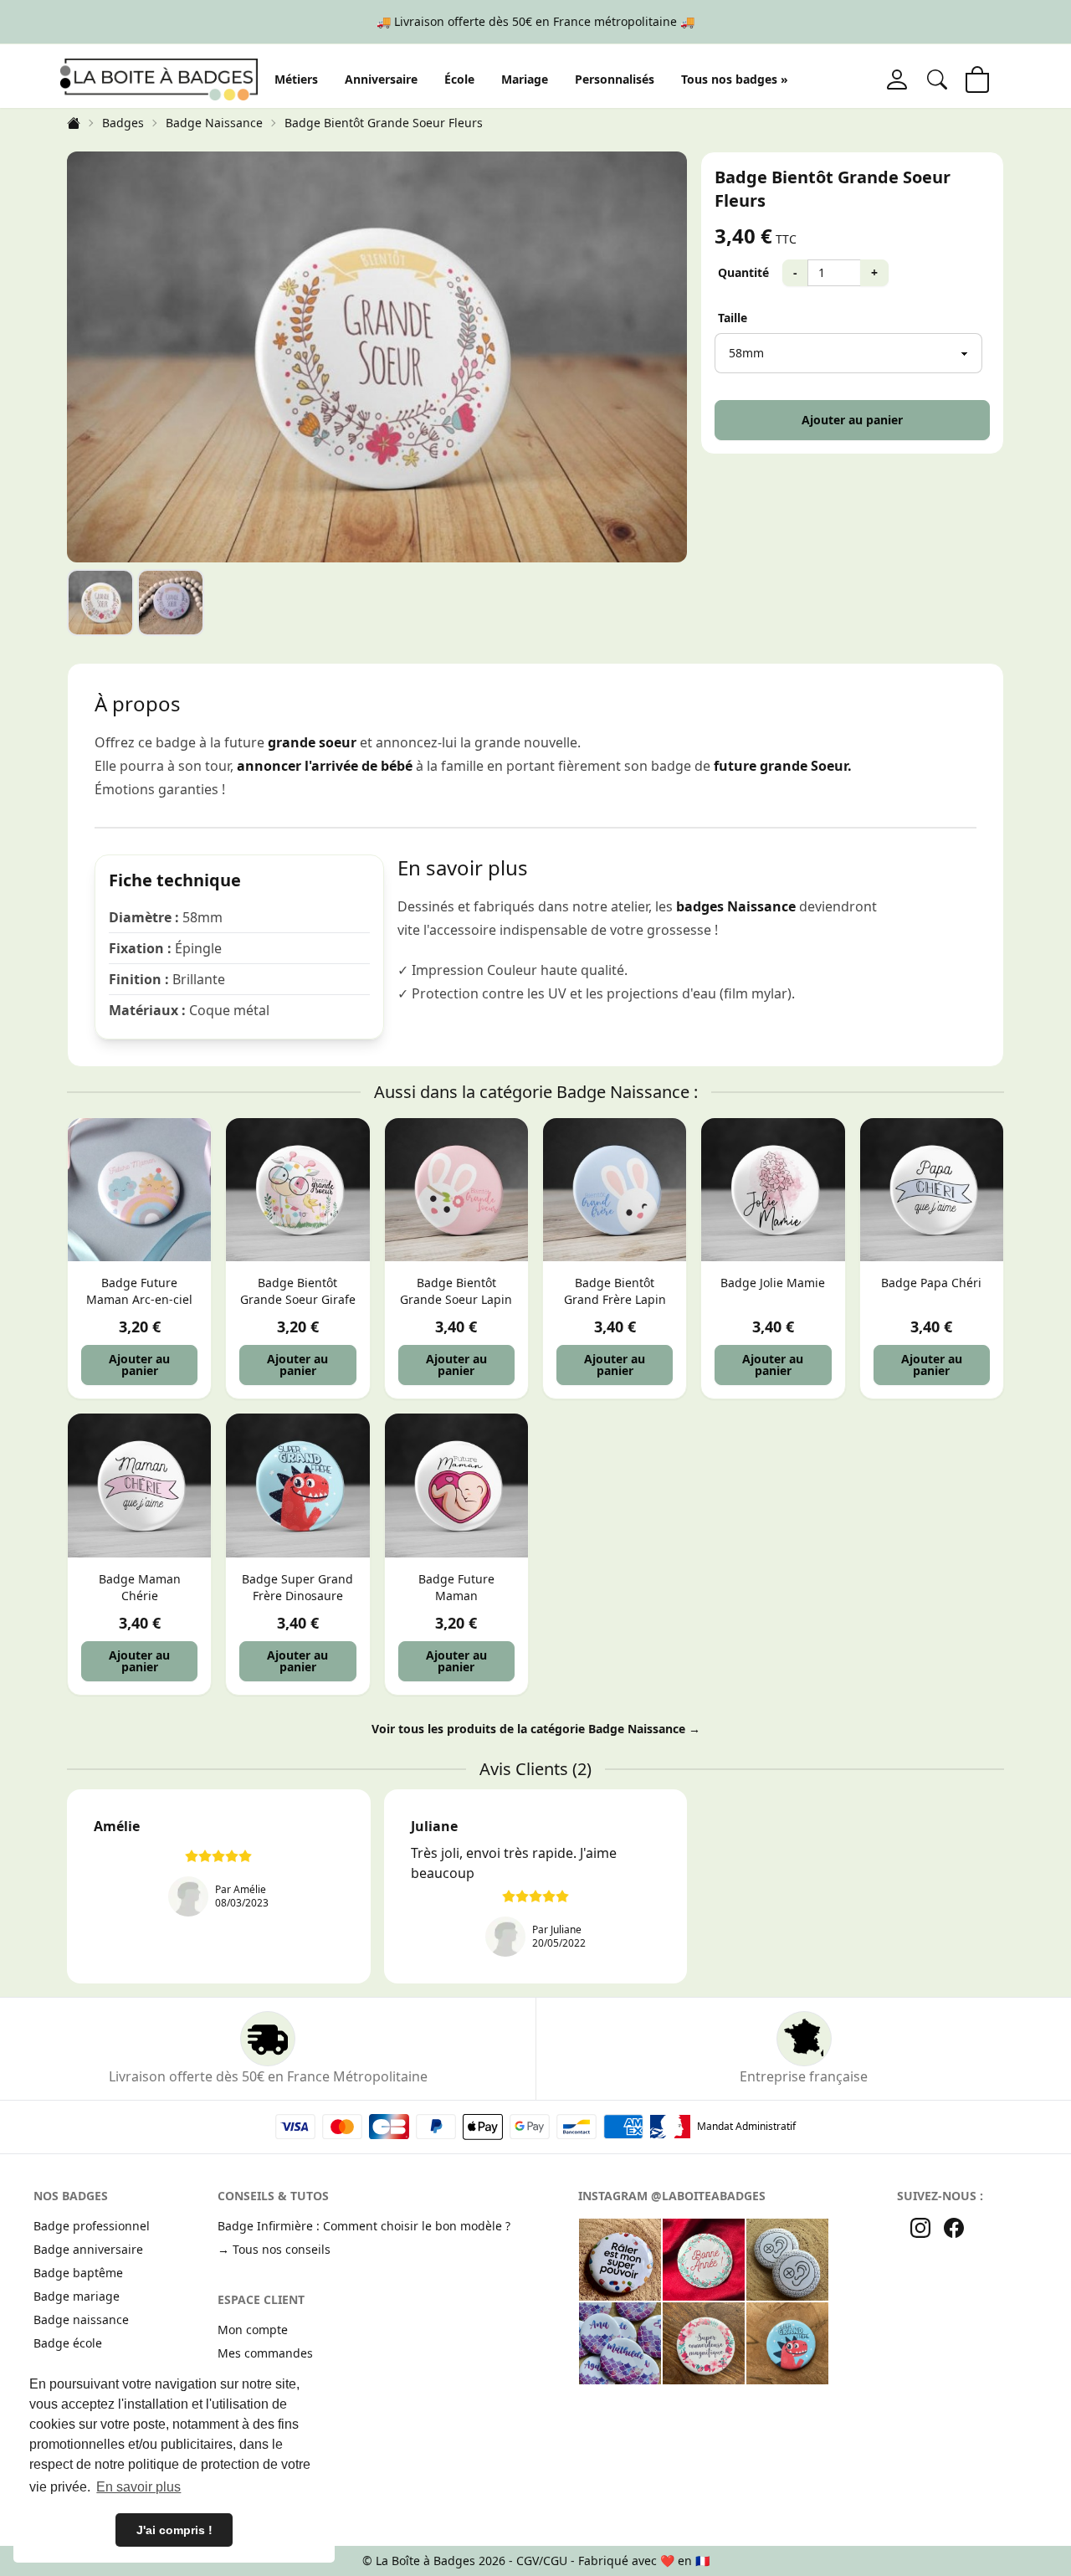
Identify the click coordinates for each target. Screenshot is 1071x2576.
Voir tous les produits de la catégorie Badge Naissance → (536, 1729)
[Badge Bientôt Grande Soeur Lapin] (456, 1190)
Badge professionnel (92, 2226)
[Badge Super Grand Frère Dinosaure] (297, 1485)
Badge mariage (77, 2296)
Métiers (296, 79)
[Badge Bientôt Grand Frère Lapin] (615, 1190)
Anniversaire (381, 79)
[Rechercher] (937, 80)
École (459, 79)
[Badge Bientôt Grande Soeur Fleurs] (100, 603)
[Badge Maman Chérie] (139, 1485)
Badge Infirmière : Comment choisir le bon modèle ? (364, 2226)
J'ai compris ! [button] (174, 2530)
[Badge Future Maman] (456, 1485)
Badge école (68, 2343)
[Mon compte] (897, 80)
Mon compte (253, 2330)
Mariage (525, 79)
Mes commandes (265, 2353)
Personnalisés (615, 79)
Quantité (743, 272)
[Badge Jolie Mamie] (773, 1190)
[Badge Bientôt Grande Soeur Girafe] (297, 1190)
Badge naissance (81, 2319)
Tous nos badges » (735, 79)
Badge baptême (78, 2273)
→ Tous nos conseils (274, 2249)
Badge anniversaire (88, 2249)
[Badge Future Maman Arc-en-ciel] (139, 1190)
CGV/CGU (542, 2561)
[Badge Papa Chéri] (932, 1190)
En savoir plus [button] (138, 2487)
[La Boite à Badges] (159, 79)
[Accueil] (74, 123)
